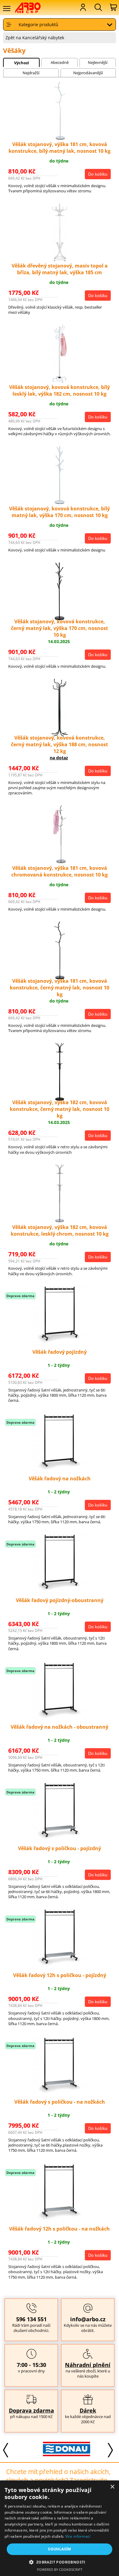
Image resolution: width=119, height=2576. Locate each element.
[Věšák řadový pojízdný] (60, 1342)
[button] (59, 2562)
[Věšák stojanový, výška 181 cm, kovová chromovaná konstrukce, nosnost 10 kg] (60, 861)
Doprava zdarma (31, 2410)
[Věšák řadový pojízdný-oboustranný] (60, 1590)
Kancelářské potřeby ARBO (32, 8)
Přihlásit (82, 7)
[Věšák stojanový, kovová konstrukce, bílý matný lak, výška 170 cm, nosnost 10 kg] (60, 502)
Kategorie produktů (38, 24)
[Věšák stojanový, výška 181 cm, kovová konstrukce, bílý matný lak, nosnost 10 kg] (60, 138)
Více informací (78, 2536)
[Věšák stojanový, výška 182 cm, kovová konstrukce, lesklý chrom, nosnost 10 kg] (60, 1221)
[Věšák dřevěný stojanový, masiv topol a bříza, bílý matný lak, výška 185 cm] (60, 259)
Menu (6, 9)
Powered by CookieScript (60, 2569)
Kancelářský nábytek (43, 38)
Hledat (98, 7)
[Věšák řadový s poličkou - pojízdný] (60, 1839)
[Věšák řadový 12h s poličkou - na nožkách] (60, 2219)
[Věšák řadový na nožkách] (60, 1469)
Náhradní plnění (88, 2365)
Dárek (88, 2410)
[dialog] (60, 2528)
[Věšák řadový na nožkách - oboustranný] (60, 1717)
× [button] (112, 2487)
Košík (113, 7)
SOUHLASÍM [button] (60, 2549)
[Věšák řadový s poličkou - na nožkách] (60, 2092)
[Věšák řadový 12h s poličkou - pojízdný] (60, 1965)
